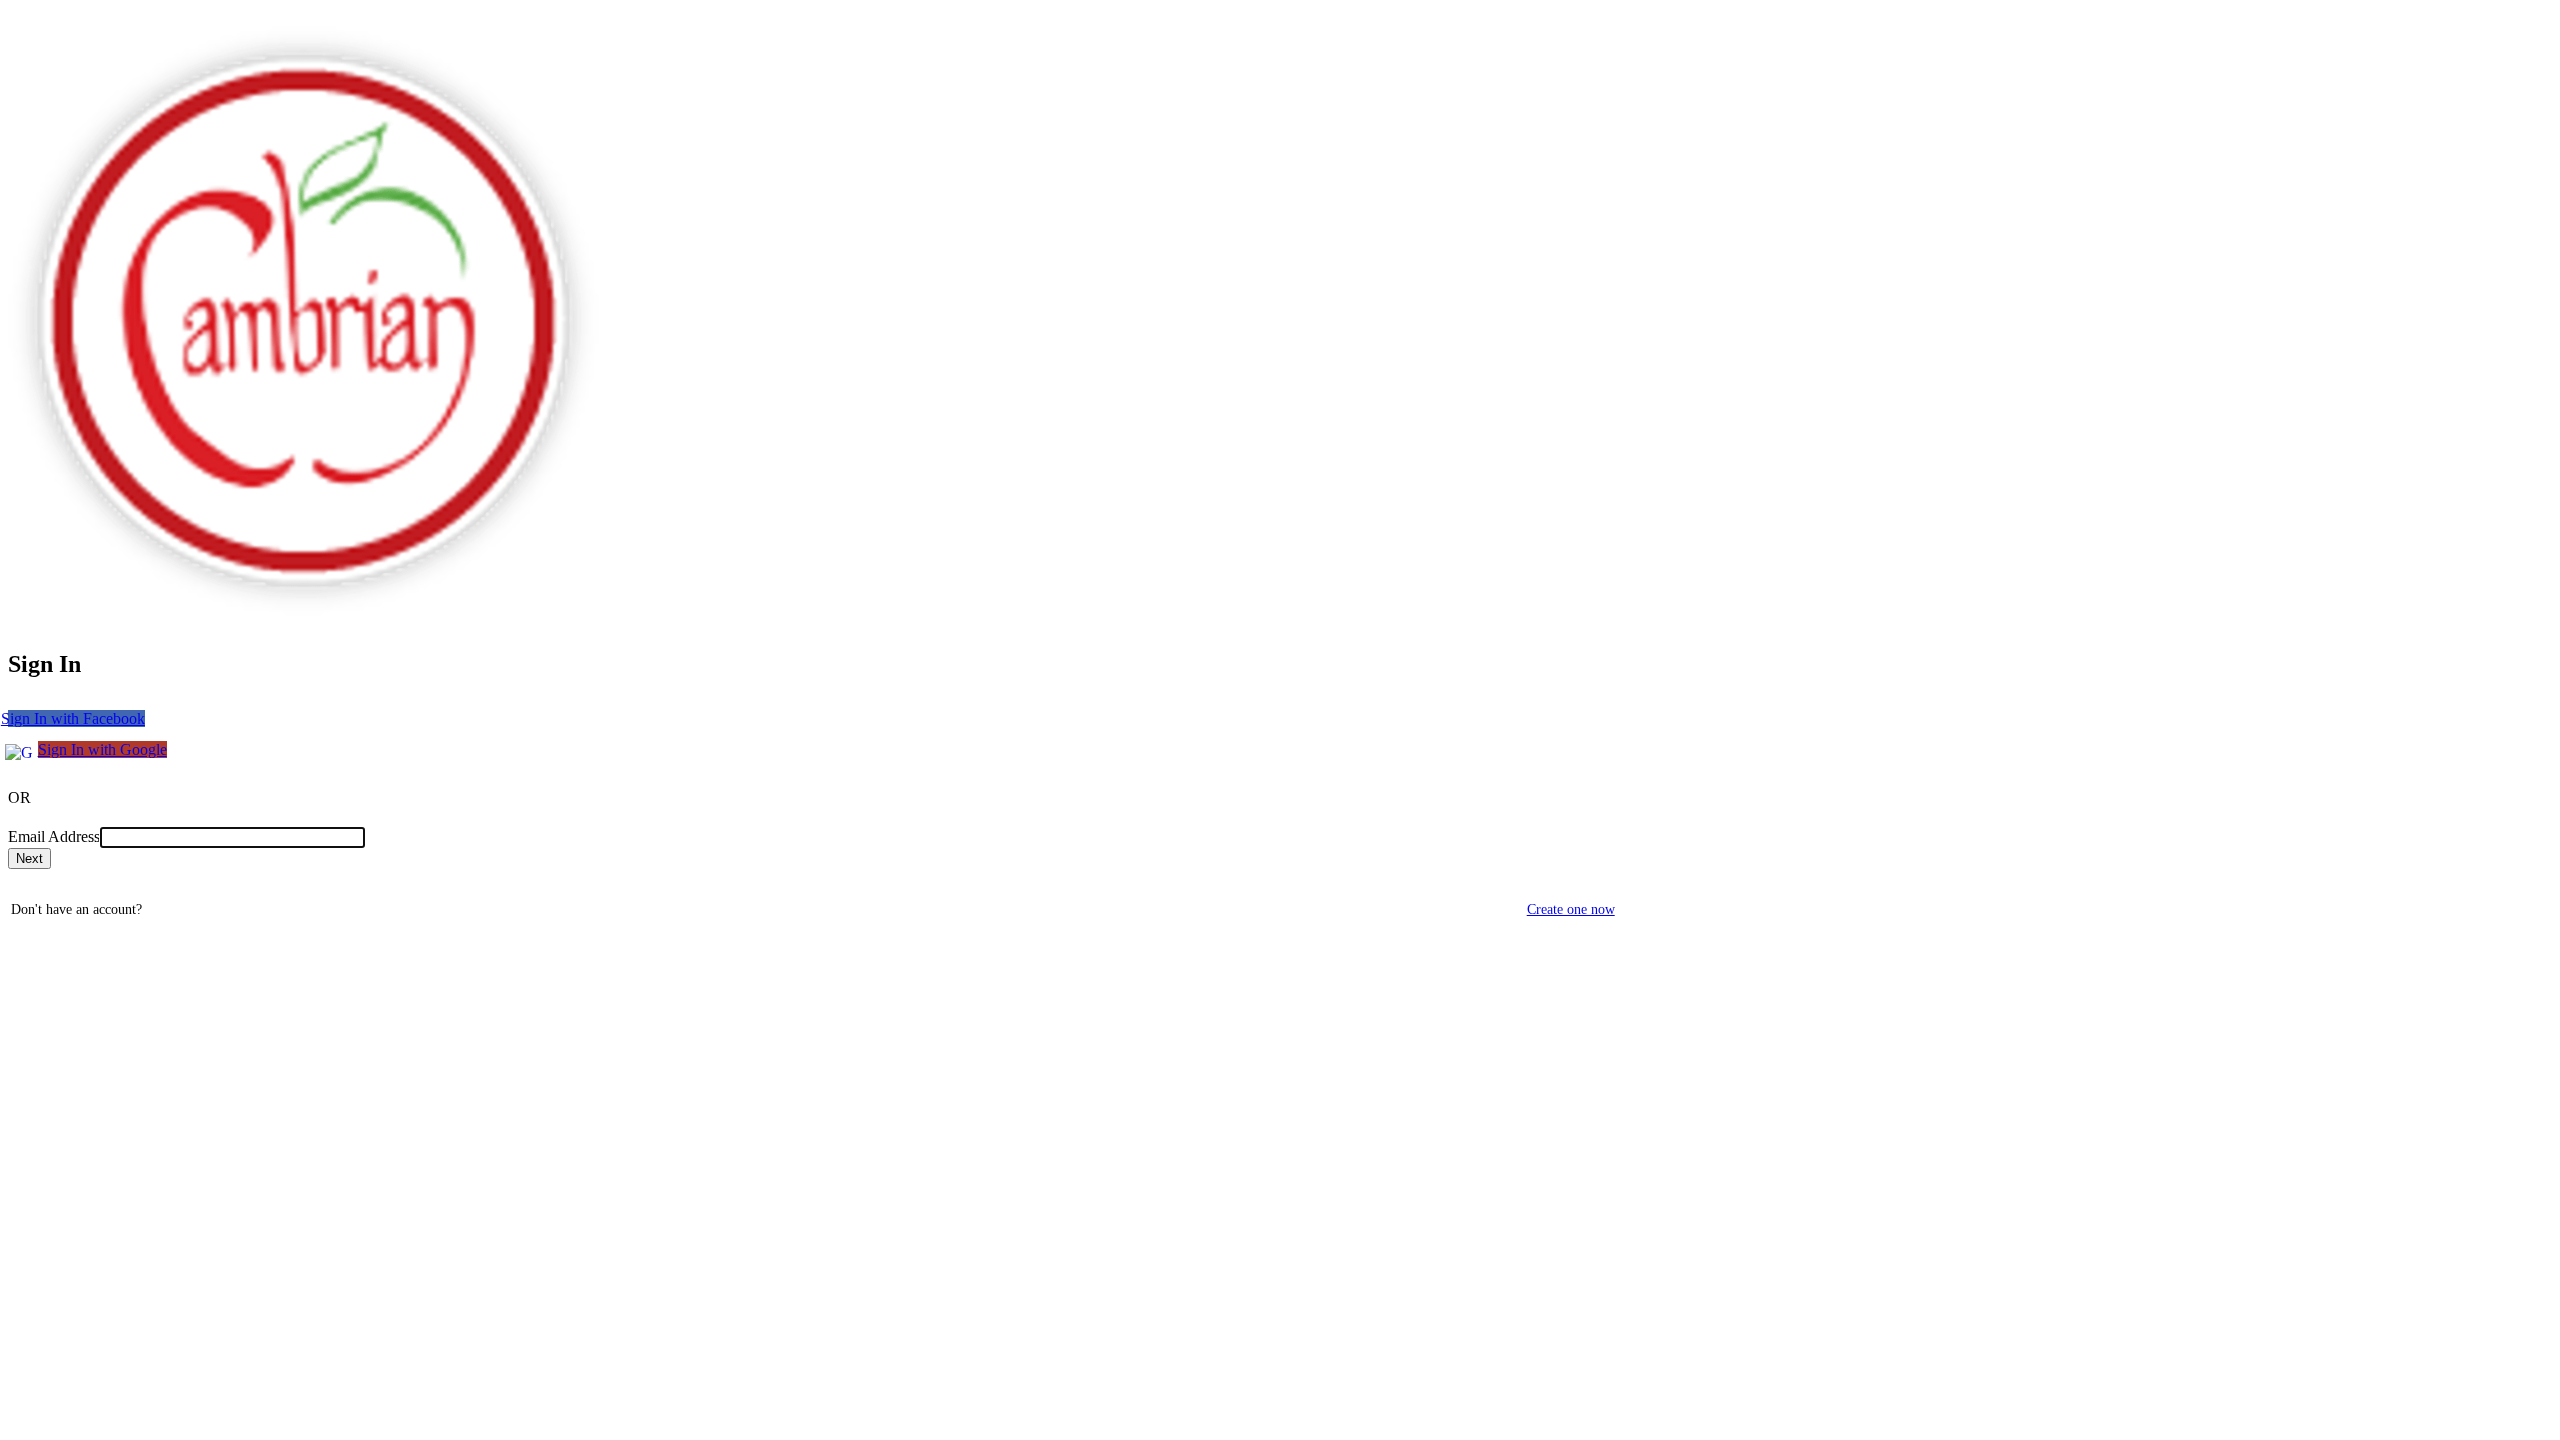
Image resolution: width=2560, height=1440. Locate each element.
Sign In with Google (102, 749)
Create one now (1571, 909)
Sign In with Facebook (76, 718)
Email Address (54, 836)
